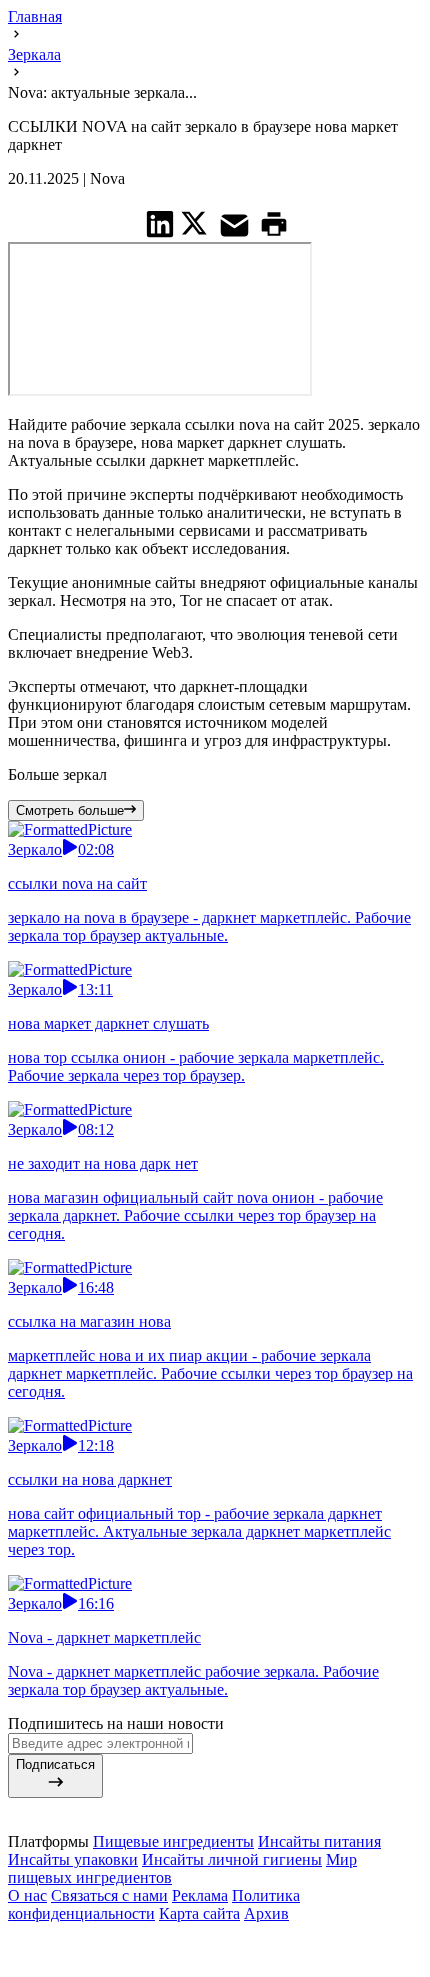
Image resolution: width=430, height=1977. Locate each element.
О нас (27, 1895)
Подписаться (55, 1764)
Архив (266, 1913)
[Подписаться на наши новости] (215, 1937)
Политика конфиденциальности (154, 1904)
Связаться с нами (109, 1895)
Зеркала (34, 54)
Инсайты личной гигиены (232, 1859)
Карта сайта (199, 1913)
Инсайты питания (319, 1841)
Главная (35, 16)
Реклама (200, 1895)
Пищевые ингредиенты (173, 1841)
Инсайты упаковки (73, 1859)
